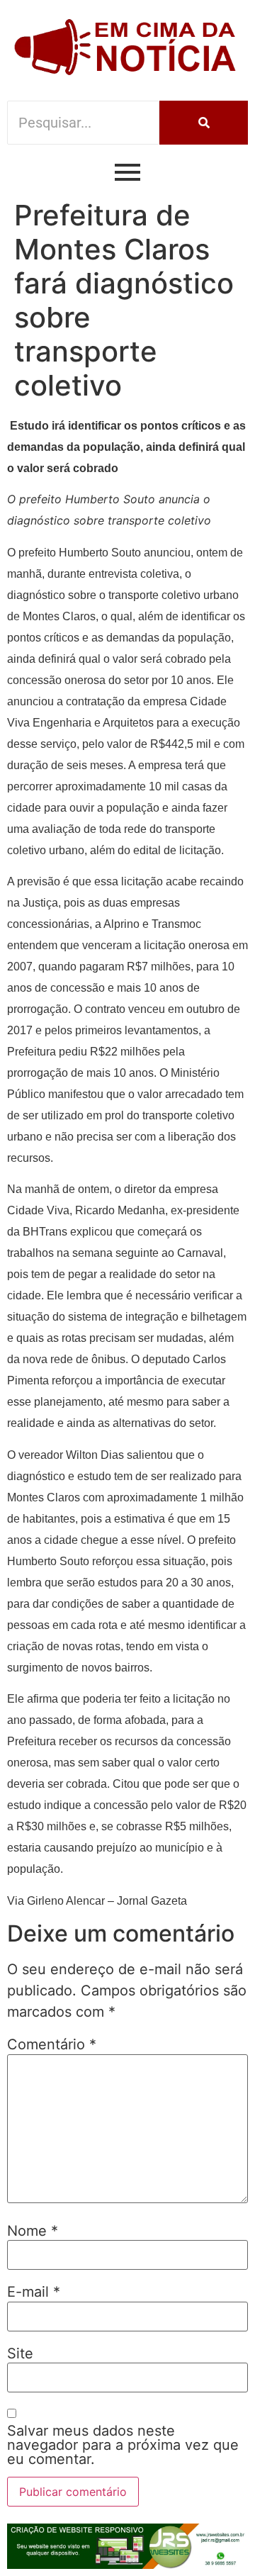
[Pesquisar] (204, 123)
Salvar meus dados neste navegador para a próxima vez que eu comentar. (123, 2445)
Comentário (52, 2044)
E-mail (34, 2292)
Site (20, 2353)
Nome (33, 2231)
